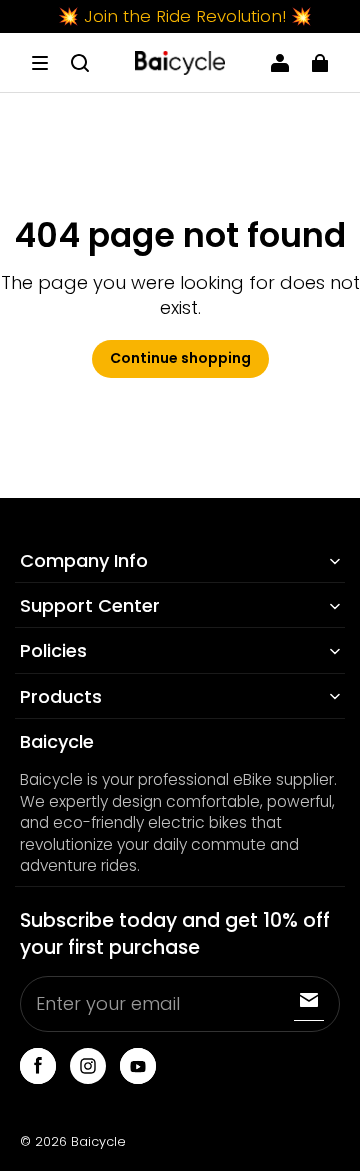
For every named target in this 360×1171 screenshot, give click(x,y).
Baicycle (98, 1141)
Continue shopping (180, 358)
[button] (40, 63)
